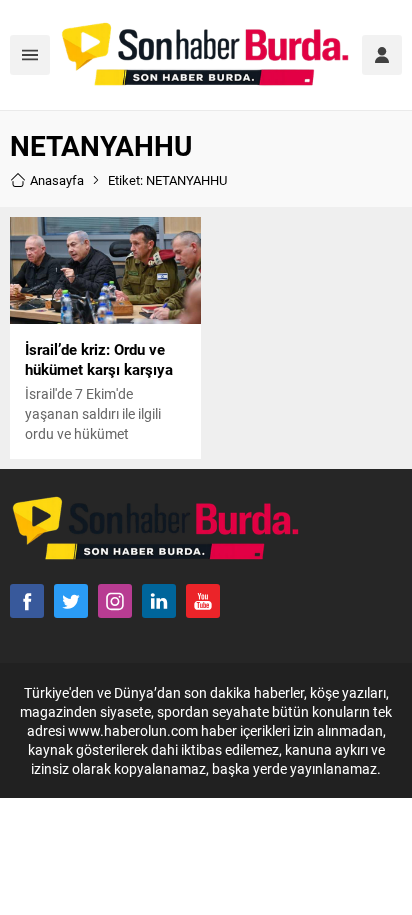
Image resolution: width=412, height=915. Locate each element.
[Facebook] (27, 601)
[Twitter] (71, 601)
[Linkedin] (159, 601)
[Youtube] (203, 601)
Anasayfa (57, 180)
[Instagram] (115, 601)
